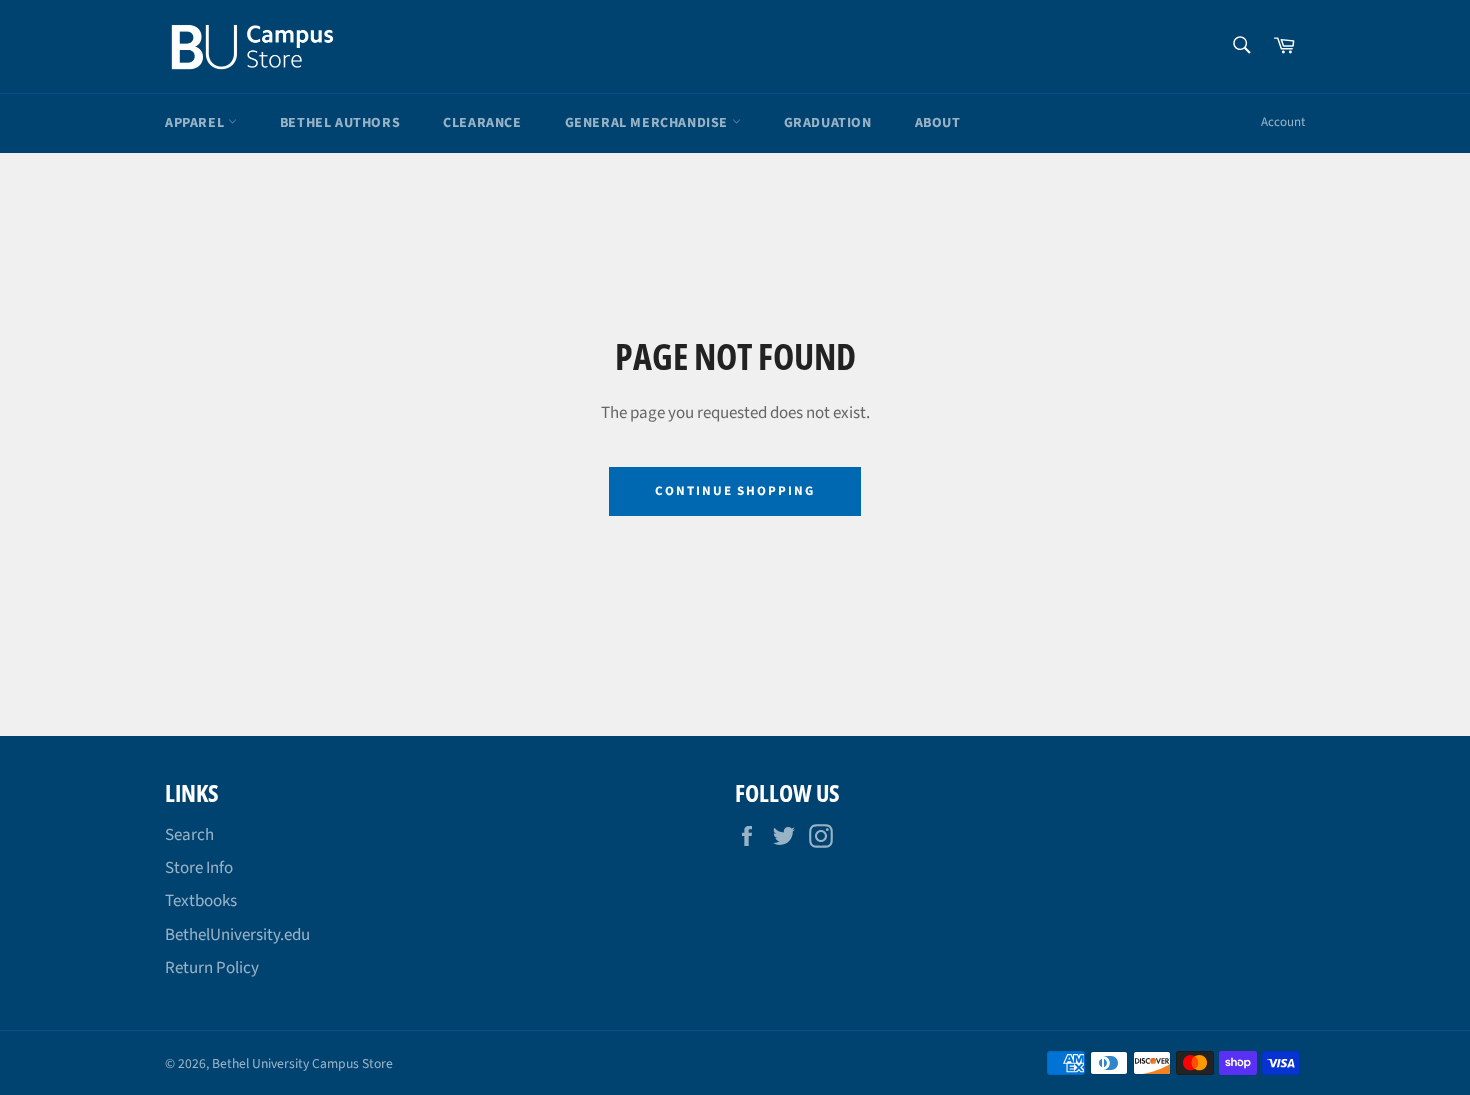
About (938, 123)
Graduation (828, 123)
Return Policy (212, 968)
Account (1283, 122)
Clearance (482, 123)
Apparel (196, 123)
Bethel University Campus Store (302, 1063)
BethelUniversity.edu (237, 935)
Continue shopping (735, 491)
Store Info (199, 868)
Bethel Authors (340, 123)
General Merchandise (648, 123)
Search (189, 835)
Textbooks (201, 901)
